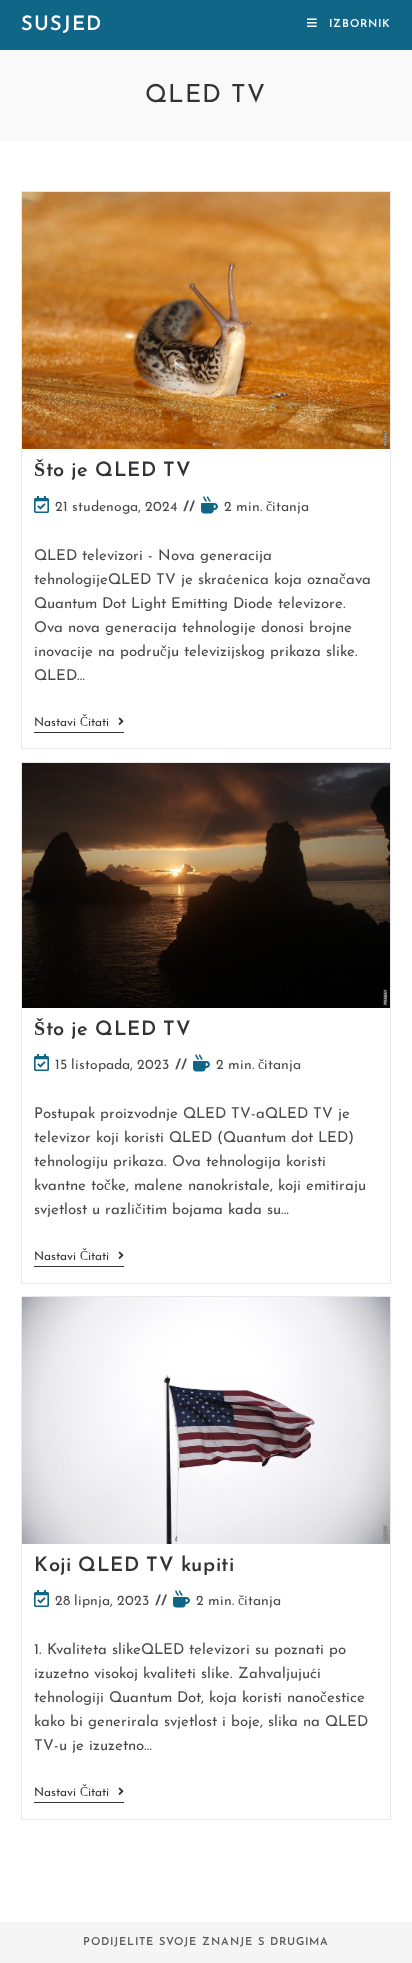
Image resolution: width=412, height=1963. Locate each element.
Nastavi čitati (79, 724)
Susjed (61, 25)
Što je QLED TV (112, 471)
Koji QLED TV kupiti (134, 1566)
